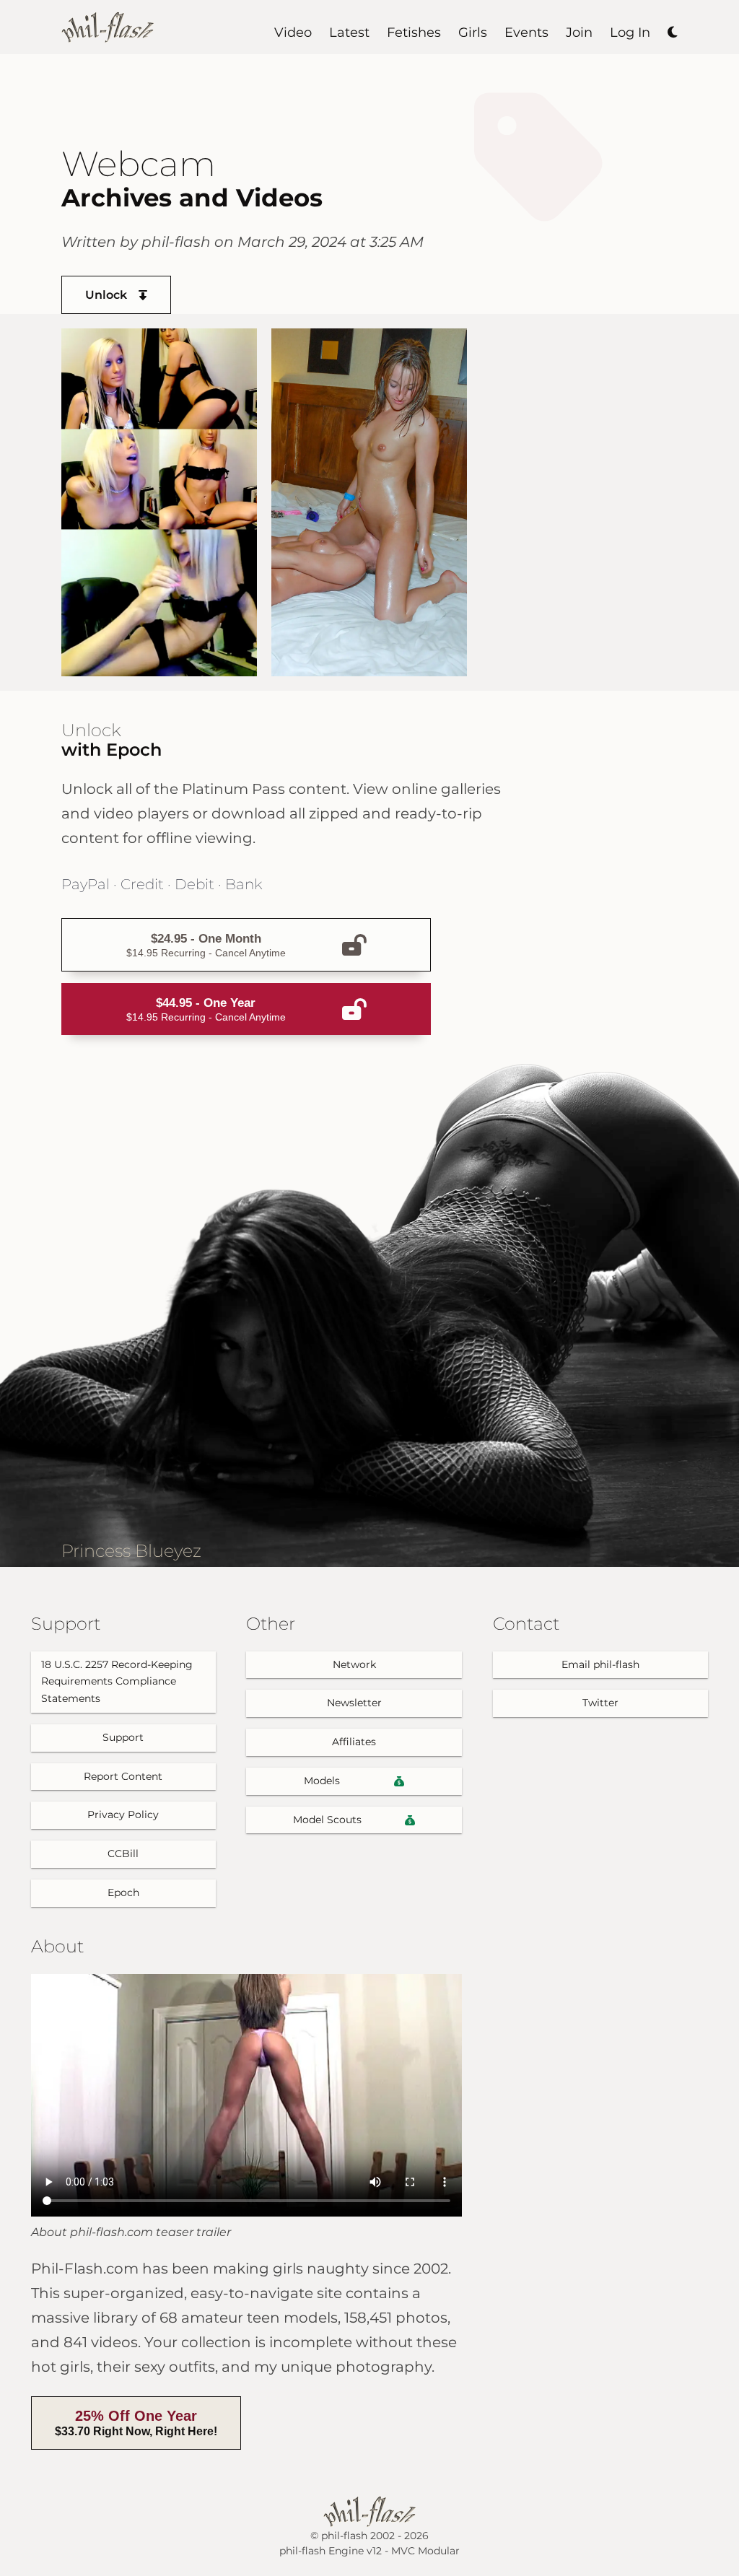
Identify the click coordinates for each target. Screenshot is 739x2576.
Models (322, 1781)
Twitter (600, 1703)
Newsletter (354, 1703)
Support (123, 1737)
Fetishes (414, 32)
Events (526, 32)
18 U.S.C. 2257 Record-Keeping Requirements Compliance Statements (117, 1682)
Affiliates (354, 1742)
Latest (349, 32)
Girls (473, 32)
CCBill (123, 1854)
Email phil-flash (600, 1664)
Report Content (123, 1776)
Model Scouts (327, 1820)
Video (293, 32)
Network (354, 1664)
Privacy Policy (123, 1815)
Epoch (123, 1892)
